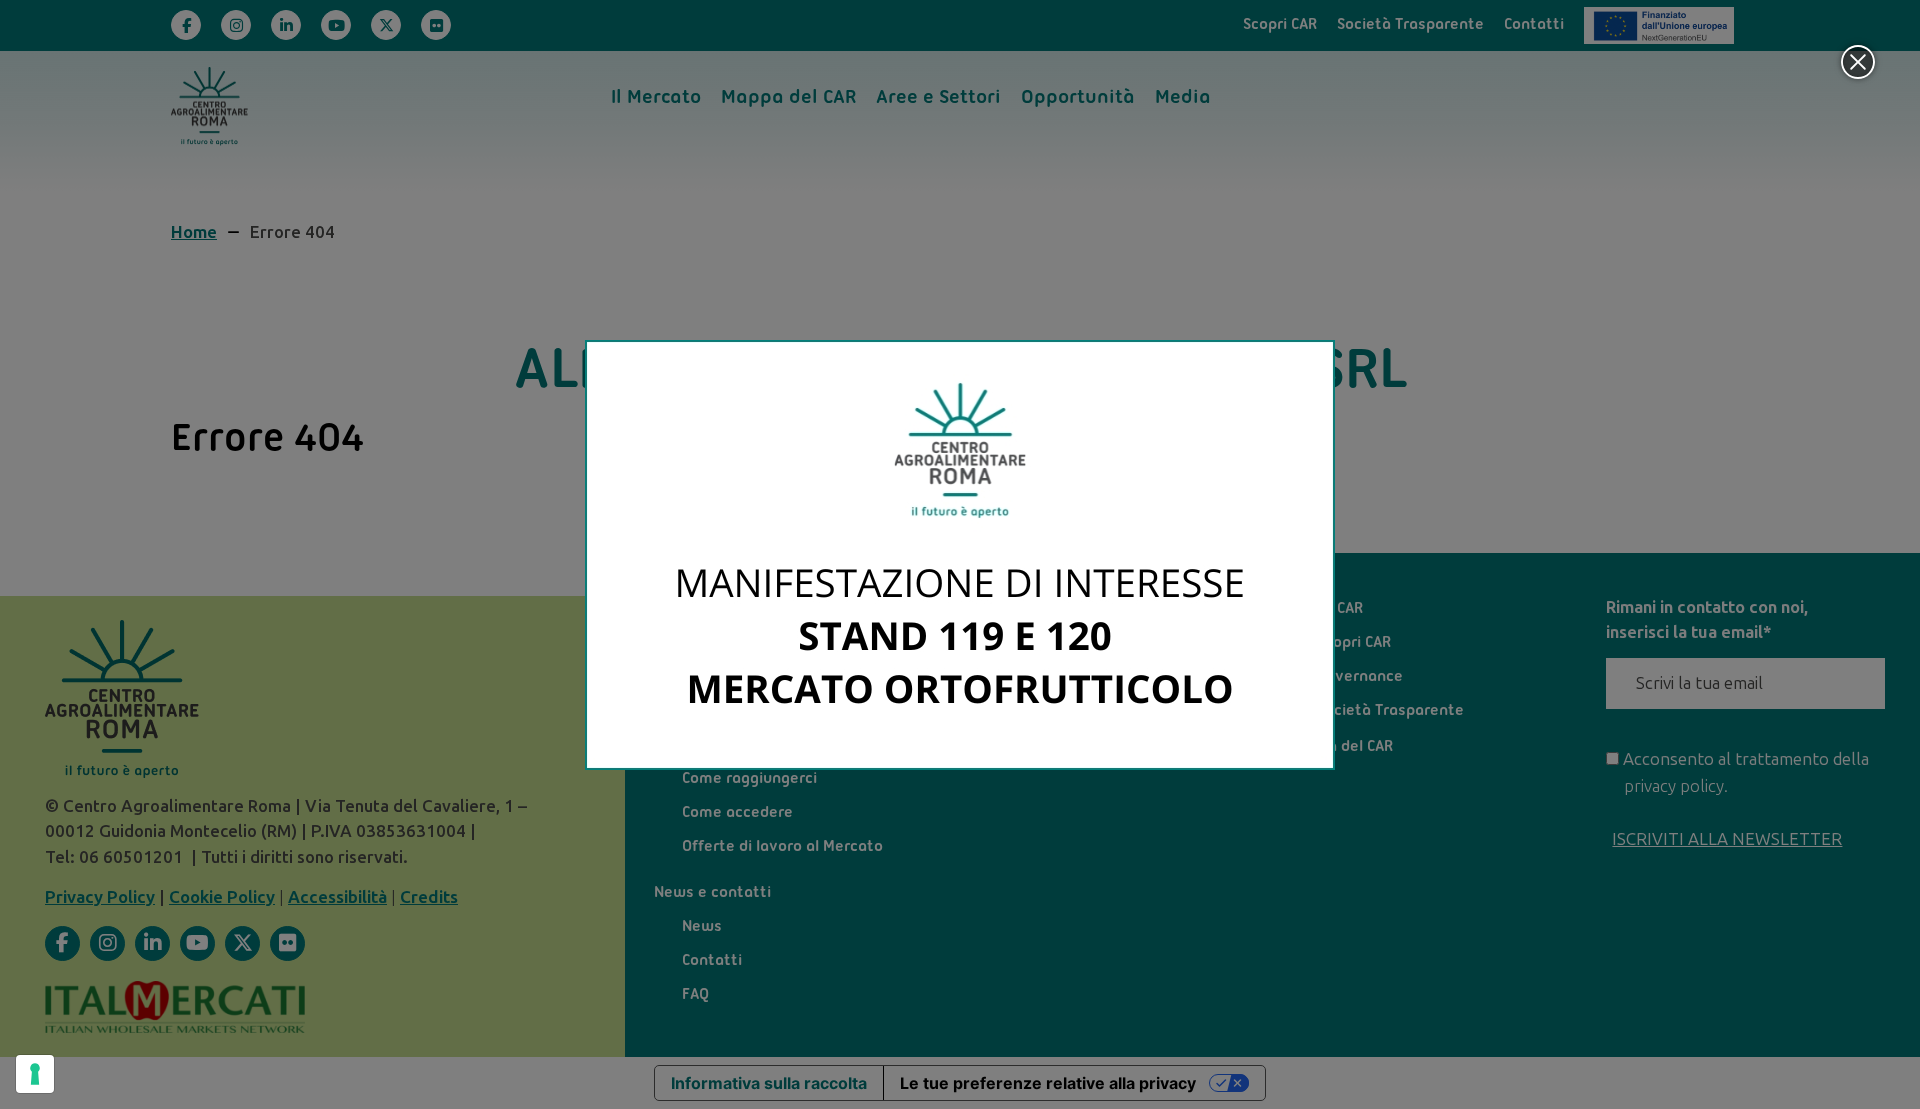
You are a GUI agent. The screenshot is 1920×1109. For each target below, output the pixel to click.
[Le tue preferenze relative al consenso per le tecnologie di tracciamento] (35, 1074)
